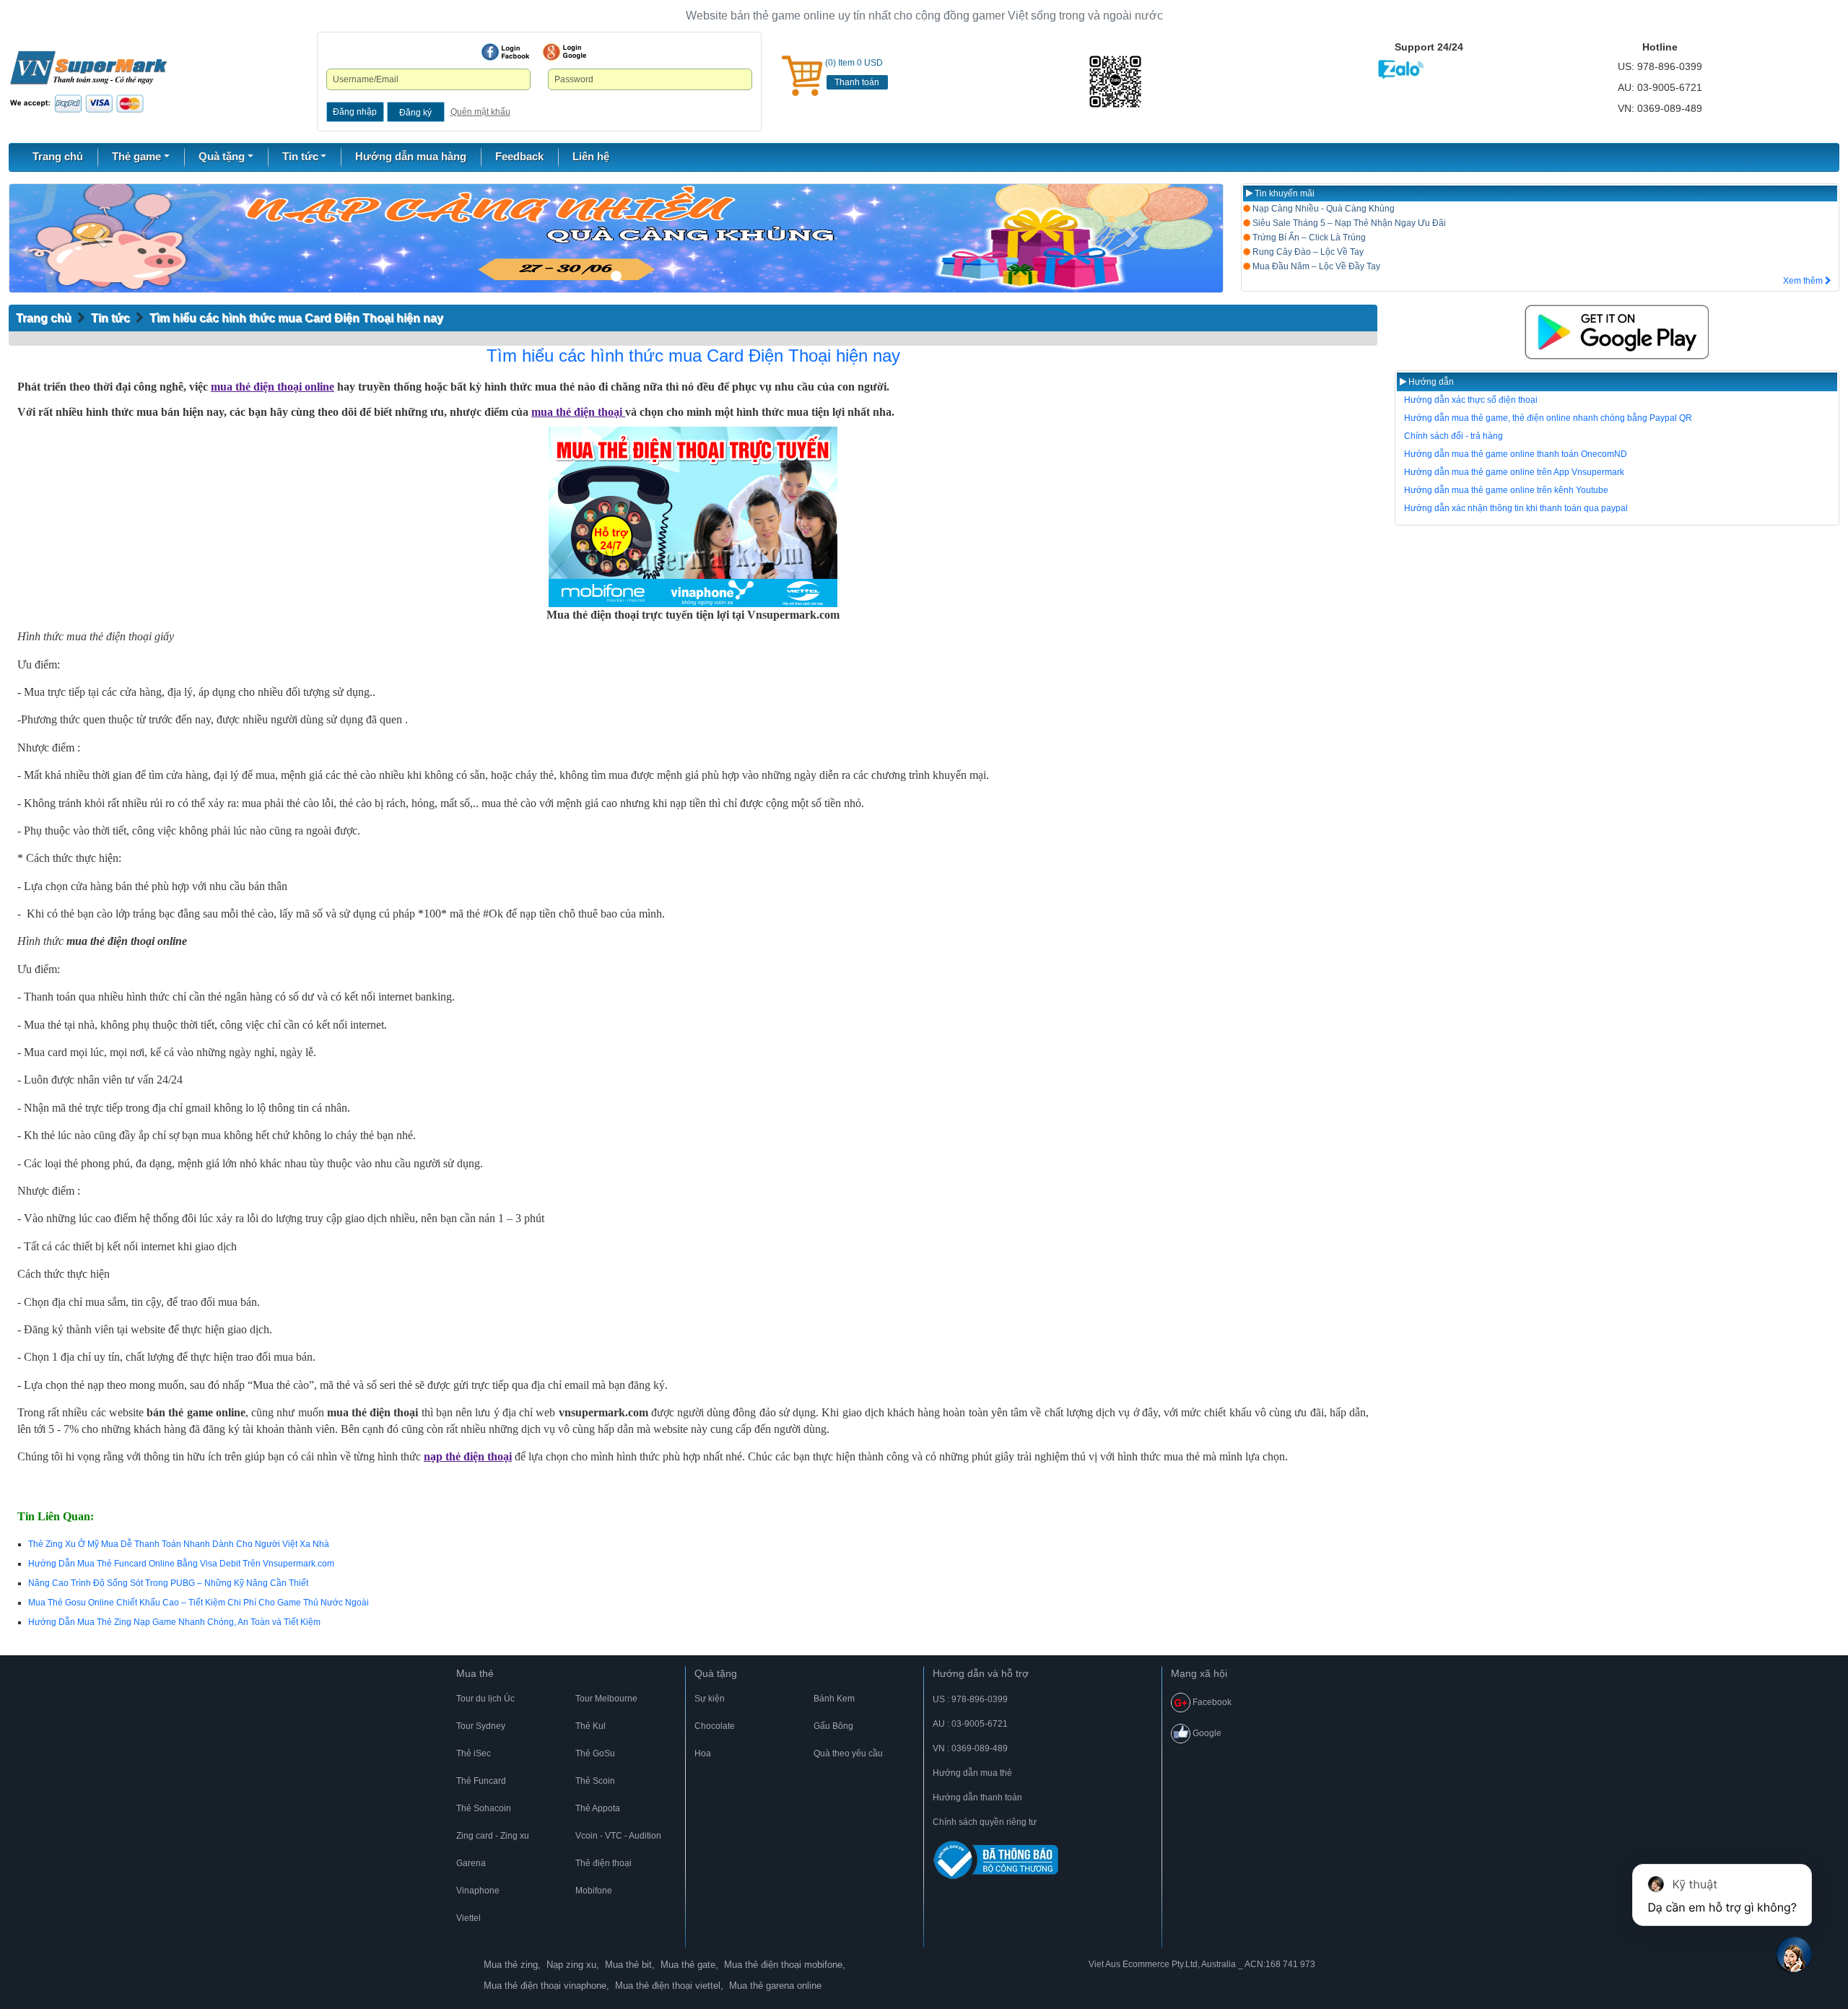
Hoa (703, 1753)
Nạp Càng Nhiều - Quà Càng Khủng (1322, 209)
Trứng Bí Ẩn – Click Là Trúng (1308, 237)
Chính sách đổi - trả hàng (1453, 436)
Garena (471, 1863)
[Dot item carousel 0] (616, 276)
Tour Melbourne (606, 1699)
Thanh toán (857, 82)
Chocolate (715, 1726)
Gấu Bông (833, 1726)
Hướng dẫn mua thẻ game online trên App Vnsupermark (1514, 472)
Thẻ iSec (474, 1753)
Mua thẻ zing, (512, 1965)
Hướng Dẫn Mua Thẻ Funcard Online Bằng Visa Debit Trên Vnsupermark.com (181, 1564)
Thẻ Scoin (595, 1781)
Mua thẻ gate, (689, 1965)
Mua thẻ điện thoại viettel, (669, 1986)
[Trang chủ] (88, 81)
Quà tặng (716, 1673)
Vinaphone (478, 1891)
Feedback (519, 156)
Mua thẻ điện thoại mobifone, (785, 1965)
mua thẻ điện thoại (578, 412)
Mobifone (594, 1891)
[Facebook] (505, 52)
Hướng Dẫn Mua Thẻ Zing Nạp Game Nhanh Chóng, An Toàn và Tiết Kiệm (174, 1622)
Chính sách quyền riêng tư (985, 1822)
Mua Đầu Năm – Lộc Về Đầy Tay (1315, 266)
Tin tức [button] (300, 156)
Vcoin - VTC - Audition (618, 1836)
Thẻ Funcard (481, 1781)
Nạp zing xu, (573, 1965)
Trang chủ (58, 156)
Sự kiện (710, 1699)
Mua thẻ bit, (630, 1965)
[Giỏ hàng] (802, 76)
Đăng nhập (355, 112)
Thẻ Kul (590, 1726)
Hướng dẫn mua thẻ (972, 1773)
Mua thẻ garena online (775, 1986)
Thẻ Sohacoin (484, 1808)
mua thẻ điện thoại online (273, 387)
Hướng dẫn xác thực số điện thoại (1471, 400)
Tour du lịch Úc (485, 1699)
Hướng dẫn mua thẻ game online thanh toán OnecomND (1516, 454)
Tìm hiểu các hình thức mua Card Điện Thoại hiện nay (296, 318)
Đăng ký (415, 113)
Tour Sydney (481, 1726)
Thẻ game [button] (136, 156)
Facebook (1211, 1702)
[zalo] (1155, 82)
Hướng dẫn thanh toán (977, 1797)
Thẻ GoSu (595, 1753)
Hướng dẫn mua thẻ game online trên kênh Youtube (1506, 490)
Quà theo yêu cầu (848, 1753)
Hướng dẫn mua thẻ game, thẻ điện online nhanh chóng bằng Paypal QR (1548, 418)
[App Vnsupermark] (1617, 332)
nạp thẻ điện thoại (468, 1456)
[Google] (565, 52)
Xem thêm (1804, 281)
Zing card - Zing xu (493, 1836)
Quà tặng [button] (222, 156)
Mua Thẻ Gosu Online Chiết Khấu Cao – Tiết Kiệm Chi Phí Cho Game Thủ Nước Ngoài (199, 1603)
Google (1206, 1733)
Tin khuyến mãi (1283, 193)
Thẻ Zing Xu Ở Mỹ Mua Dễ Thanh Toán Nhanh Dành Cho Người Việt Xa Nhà (179, 1544)
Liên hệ (591, 156)
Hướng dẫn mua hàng (411, 156)
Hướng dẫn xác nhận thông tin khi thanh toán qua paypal (1516, 508)
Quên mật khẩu (480, 112)
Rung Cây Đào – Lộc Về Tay (1307, 252)
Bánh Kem (834, 1699)
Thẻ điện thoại (603, 1863)
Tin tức (110, 318)
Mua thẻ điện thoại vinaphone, (546, 1986)
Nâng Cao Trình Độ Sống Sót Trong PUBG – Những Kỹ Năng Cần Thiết (168, 1583)
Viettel (468, 1918)
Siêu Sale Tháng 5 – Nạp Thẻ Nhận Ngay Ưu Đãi (1348, 223)
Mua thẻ (475, 1673)
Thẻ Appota (598, 1808)
